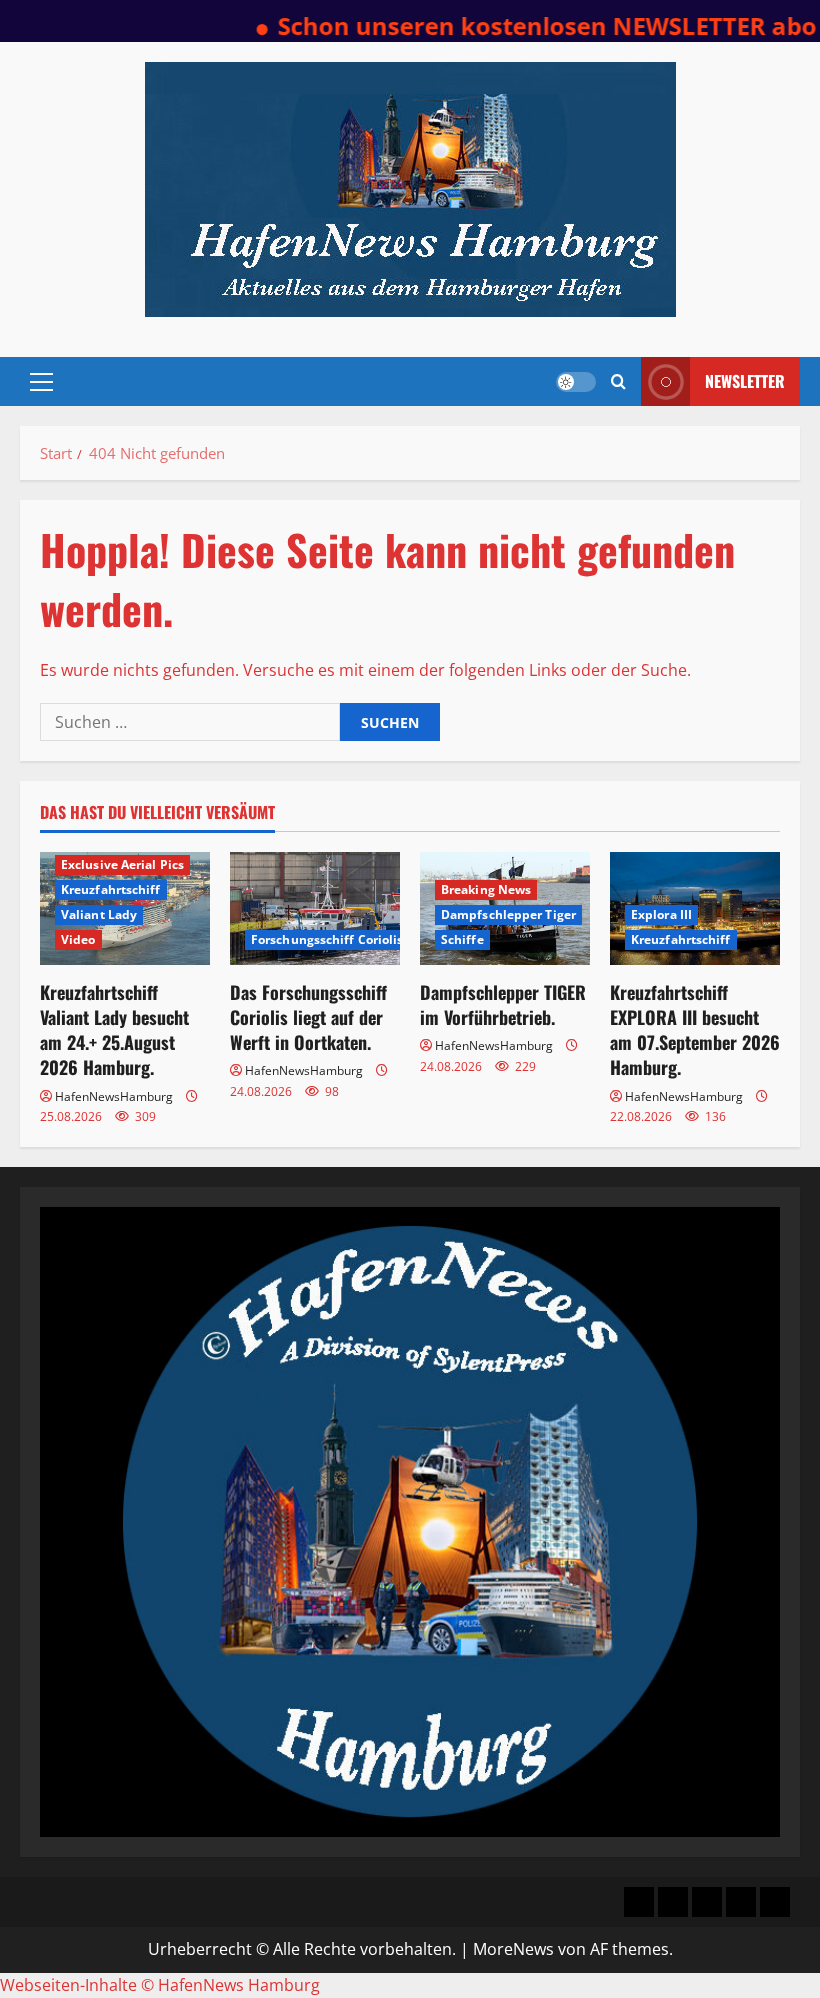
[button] (41, 382)
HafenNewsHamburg (114, 1096)
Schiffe (462, 939)
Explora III (661, 914)
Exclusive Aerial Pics (122, 864)
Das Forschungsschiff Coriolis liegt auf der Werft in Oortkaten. (308, 1017)
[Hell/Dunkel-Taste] (576, 382)
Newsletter (745, 381)
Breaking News (486, 889)
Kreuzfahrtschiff (111, 889)
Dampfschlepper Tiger (508, 914)
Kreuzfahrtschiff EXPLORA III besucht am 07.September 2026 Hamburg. (695, 1030)
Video (78, 939)
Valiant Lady (99, 914)
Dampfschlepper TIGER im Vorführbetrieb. (503, 1004)
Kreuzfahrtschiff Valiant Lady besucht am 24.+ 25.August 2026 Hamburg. (114, 1030)
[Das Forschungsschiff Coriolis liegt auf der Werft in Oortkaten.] (315, 908)
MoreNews (513, 1949)
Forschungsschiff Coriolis (327, 939)
